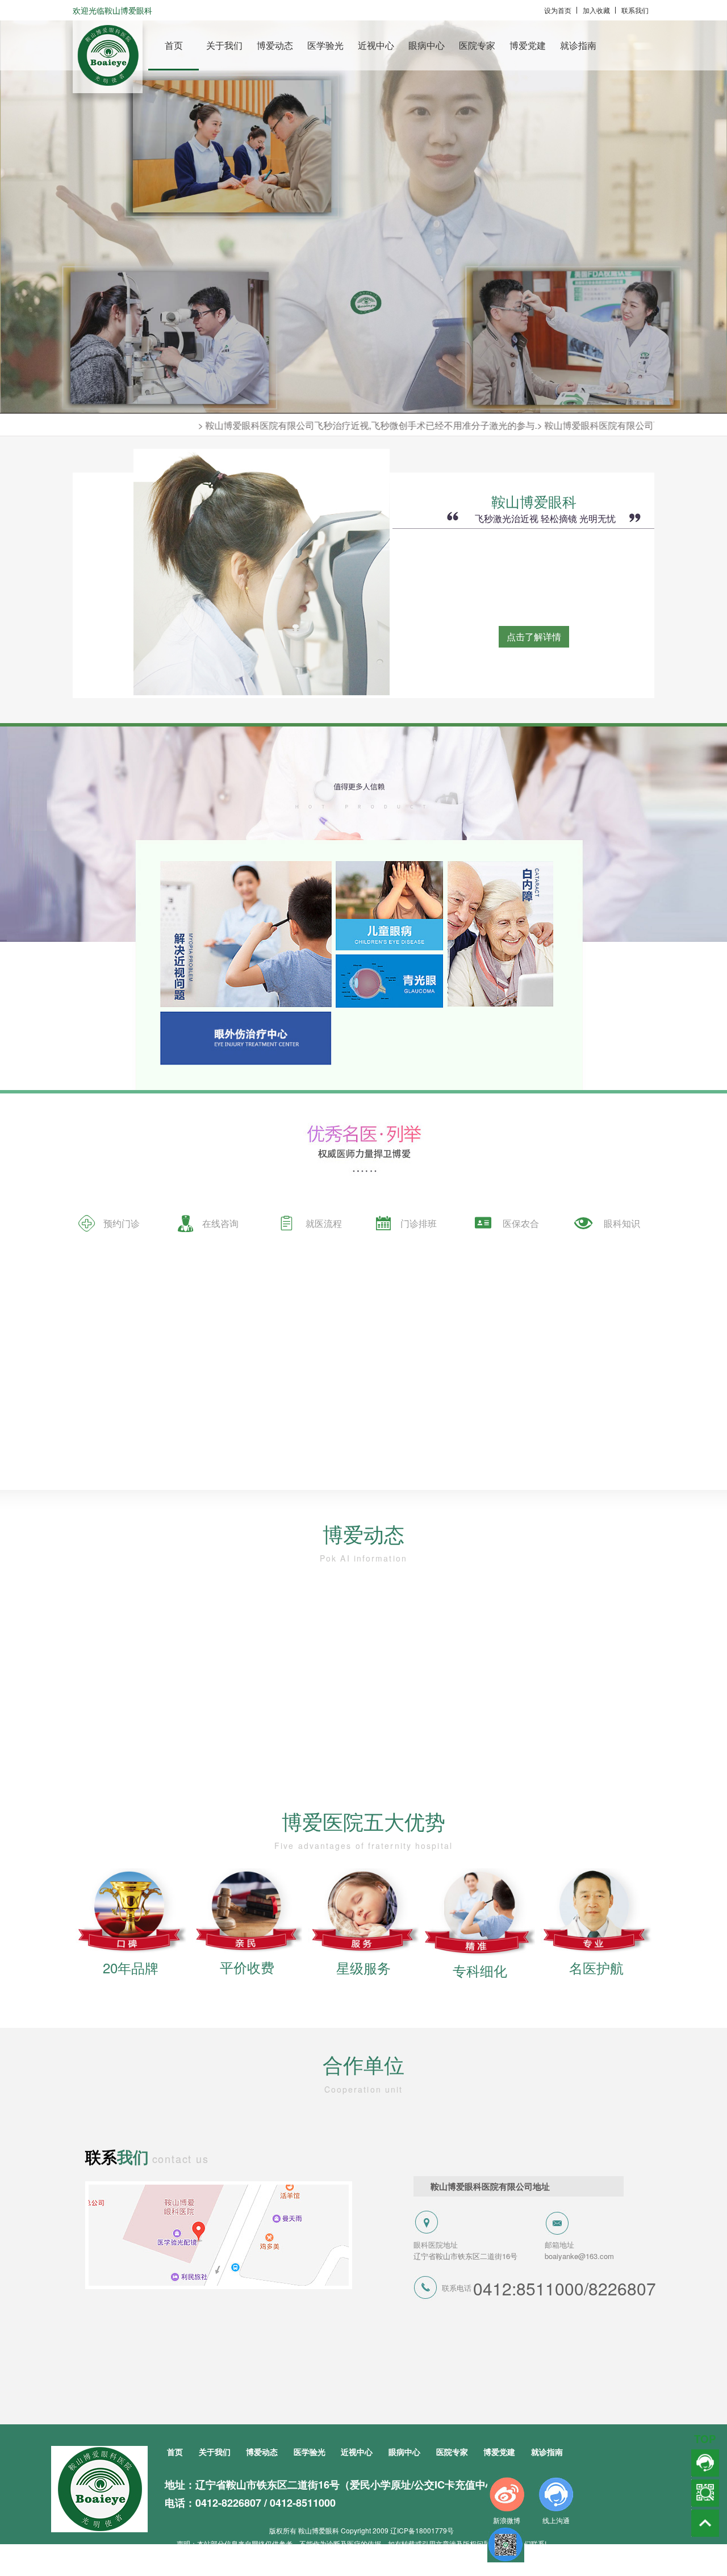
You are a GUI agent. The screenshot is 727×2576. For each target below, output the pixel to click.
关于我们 (224, 45)
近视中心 (376, 45)
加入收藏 (596, 10)
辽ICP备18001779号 (422, 2530)
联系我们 (635, 10)
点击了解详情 (534, 636)
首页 (174, 45)
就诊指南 (578, 45)
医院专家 (477, 45)
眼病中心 (427, 45)
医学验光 (325, 45)
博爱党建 (528, 45)
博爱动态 (275, 45)
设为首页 (558, 10)
